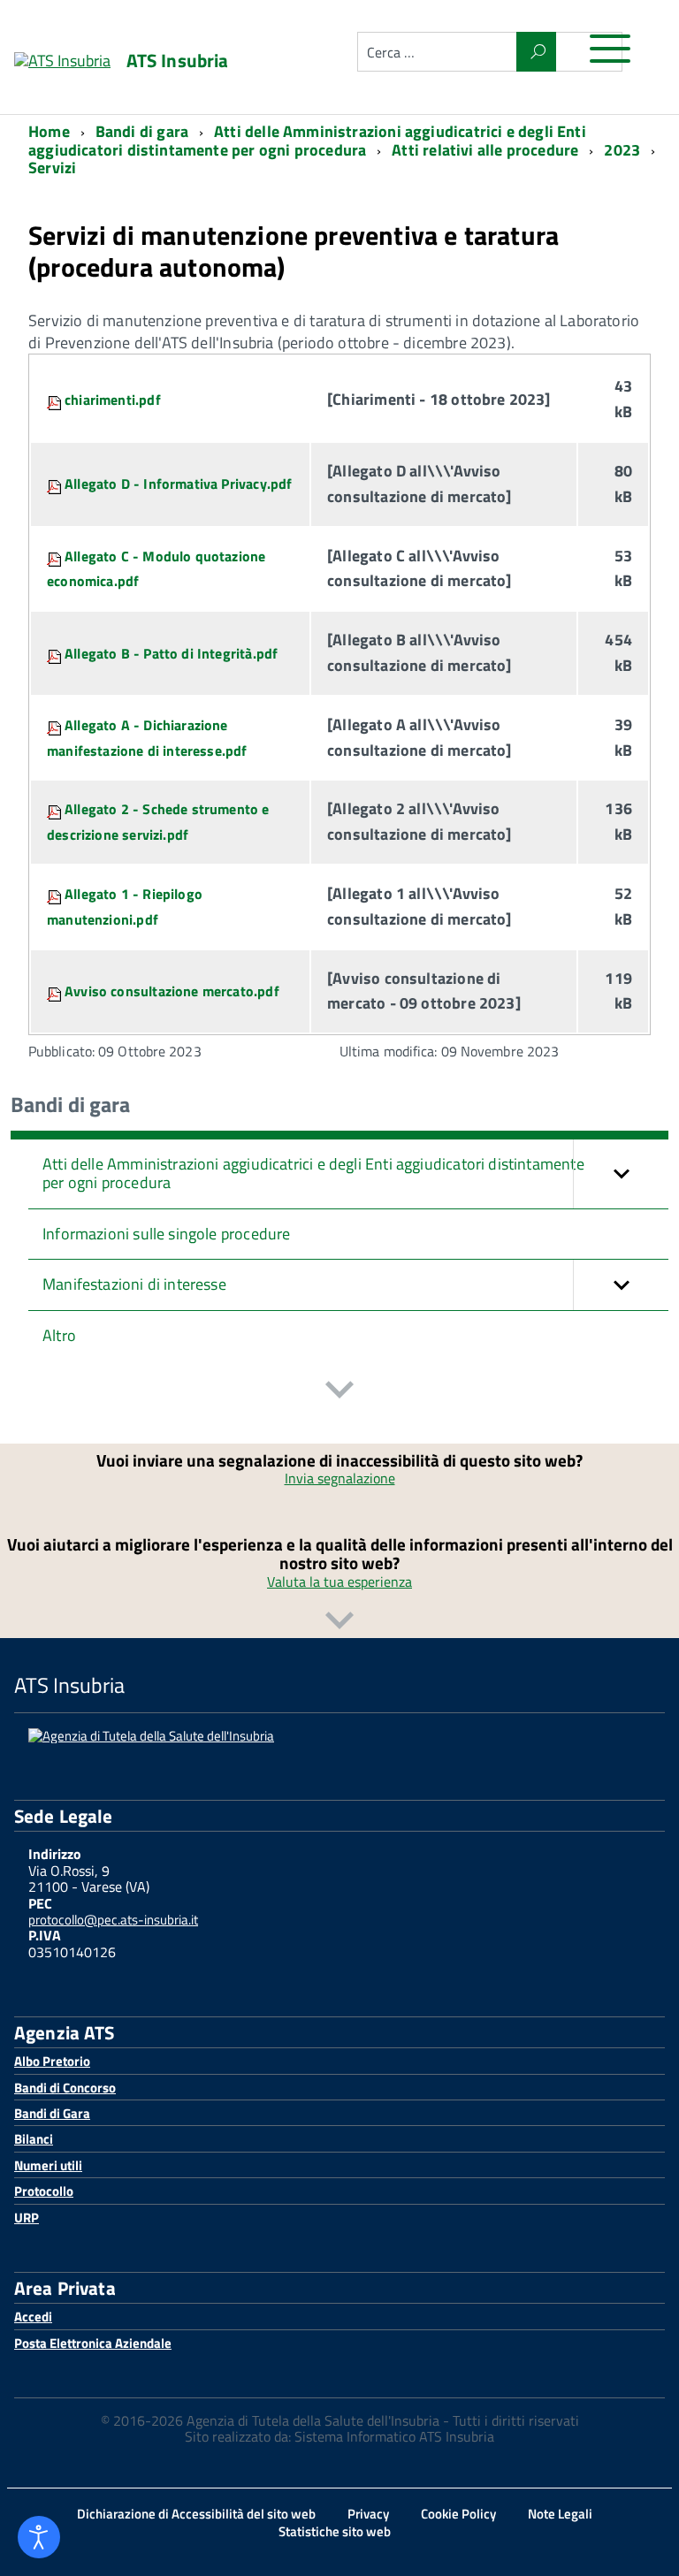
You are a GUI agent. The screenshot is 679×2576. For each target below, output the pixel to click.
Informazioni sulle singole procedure (166, 1234)
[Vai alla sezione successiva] (339, 1392)
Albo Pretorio (52, 2061)
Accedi (33, 2317)
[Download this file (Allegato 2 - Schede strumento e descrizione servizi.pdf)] (56, 809)
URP (27, 2218)
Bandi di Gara (52, 2113)
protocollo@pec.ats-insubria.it (113, 1920)
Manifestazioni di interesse (134, 1284)
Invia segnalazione (340, 1478)
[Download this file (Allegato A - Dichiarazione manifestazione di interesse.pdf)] (56, 725)
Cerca (536, 52)
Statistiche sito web (335, 2531)
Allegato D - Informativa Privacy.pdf (178, 484)
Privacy (368, 2514)
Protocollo (44, 2191)
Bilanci (34, 2139)
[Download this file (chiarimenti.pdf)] (56, 400)
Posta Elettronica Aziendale (93, 2343)
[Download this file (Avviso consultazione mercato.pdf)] (56, 991)
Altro (59, 1335)
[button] (621, 1174)
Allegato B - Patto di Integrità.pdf (171, 653)
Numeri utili (48, 2165)
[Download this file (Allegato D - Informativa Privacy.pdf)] (56, 484)
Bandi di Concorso (65, 2088)
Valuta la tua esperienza (339, 1581)
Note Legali (560, 2514)
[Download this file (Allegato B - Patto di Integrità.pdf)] (56, 653)
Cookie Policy (458, 2514)
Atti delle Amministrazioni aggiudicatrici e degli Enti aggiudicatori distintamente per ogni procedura (313, 1173)
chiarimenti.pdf (113, 400)
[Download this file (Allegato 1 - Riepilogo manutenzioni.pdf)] (56, 894)
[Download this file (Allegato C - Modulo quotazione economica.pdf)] (56, 556)
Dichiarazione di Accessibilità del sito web (196, 2514)
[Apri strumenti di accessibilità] (39, 2537)
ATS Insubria (178, 61)
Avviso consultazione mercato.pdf (172, 991)
